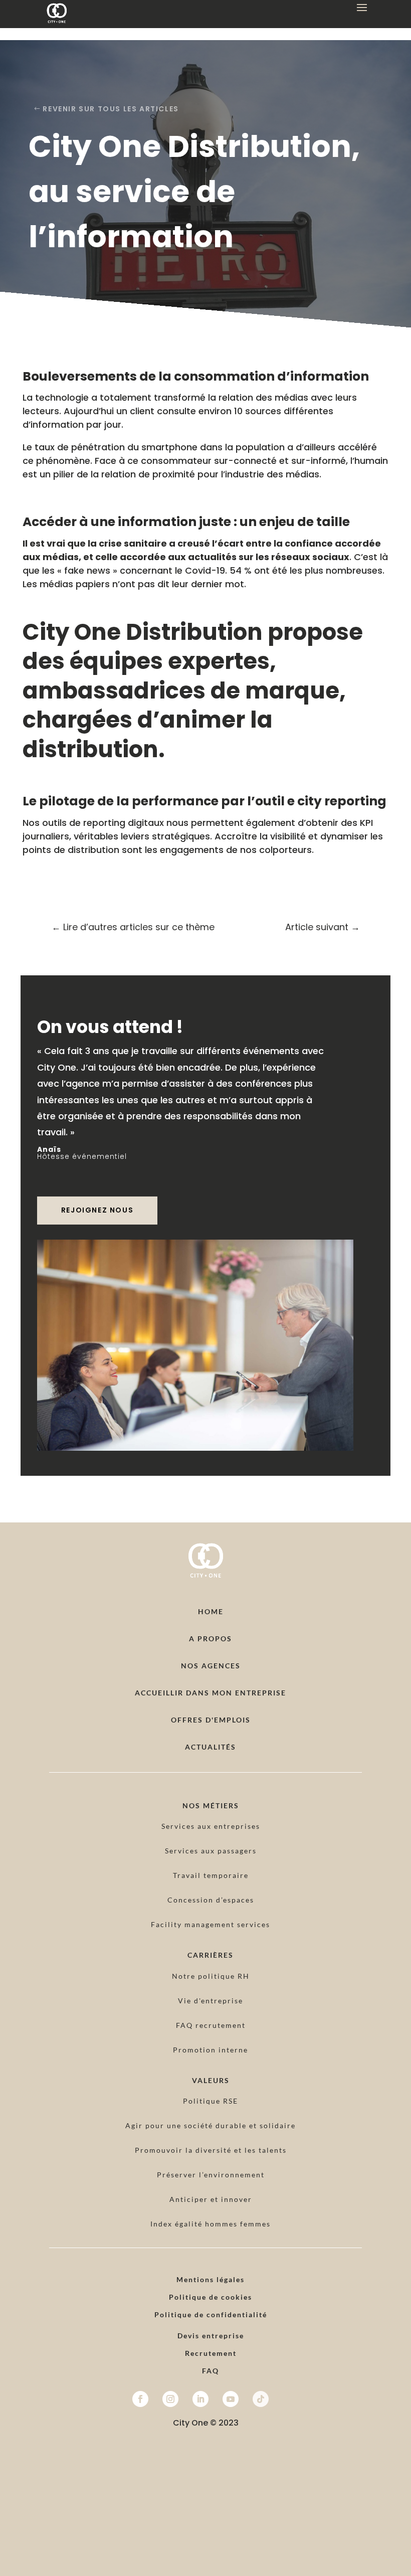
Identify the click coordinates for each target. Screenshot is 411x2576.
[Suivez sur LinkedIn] (200, 2399)
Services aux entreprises (211, 1826)
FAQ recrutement (211, 2025)
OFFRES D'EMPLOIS (211, 1720)
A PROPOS (211, 1639)
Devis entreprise (211, 2336)
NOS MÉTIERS (211, 1806)
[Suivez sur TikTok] (261, 2399)
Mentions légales (211, 2279)
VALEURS (211, 2080)
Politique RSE (211, 2101)
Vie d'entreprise (211, 2001)
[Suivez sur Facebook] (140, 2399)
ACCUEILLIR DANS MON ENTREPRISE (211, 1693)
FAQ (211, 2371)
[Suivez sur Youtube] (231, 2399)
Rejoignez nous (97, 1210)
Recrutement (211, 2353)
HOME (211, 1611)
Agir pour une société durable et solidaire (211, 2125)
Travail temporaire (211, 1875)
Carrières (211, 1955)
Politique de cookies (211, 2297)
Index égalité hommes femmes (211, 2224)
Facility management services (211, 1924)
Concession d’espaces (211, 1900)
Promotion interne (211, 2050)
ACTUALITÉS (211, 1747)
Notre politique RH (211, 1976)
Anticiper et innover (211, 2199)
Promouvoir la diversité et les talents (211, 2150)
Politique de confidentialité (211, 2314)
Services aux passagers (211, 1851)
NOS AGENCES (211, 1666)
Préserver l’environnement (211, 2175)
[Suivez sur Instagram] (170, 2399)
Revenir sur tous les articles (111, 109)
